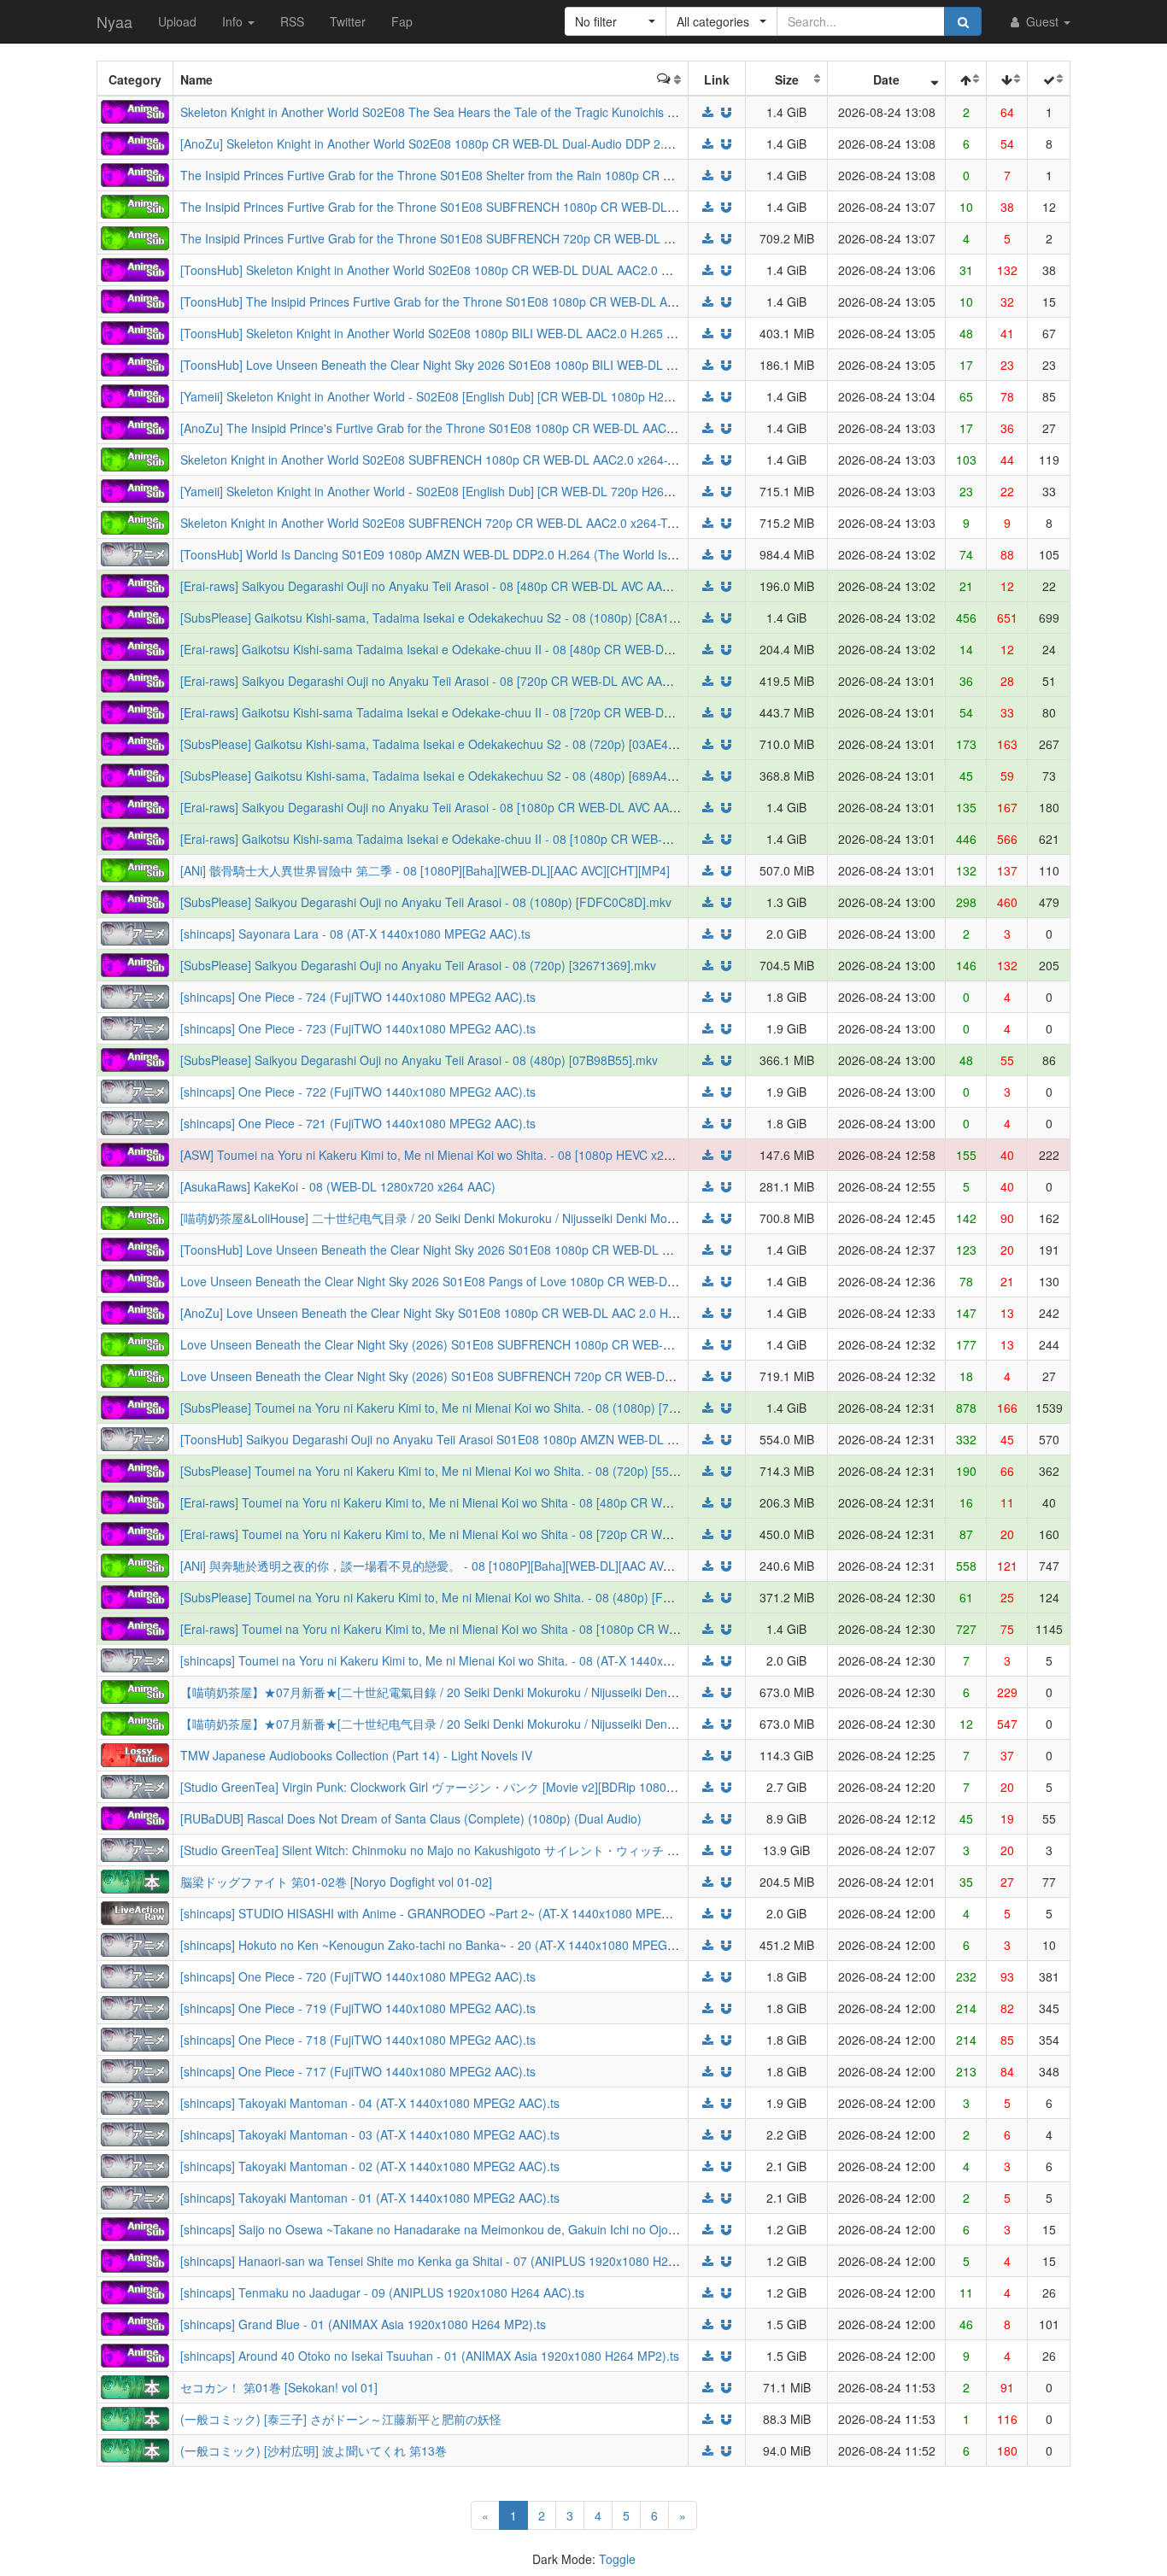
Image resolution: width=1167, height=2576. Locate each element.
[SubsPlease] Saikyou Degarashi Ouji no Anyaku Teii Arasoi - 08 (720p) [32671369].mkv (418, 965)
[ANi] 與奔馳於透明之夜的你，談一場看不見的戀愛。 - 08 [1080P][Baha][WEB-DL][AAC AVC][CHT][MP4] (459, 1566)
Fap (402, 21)
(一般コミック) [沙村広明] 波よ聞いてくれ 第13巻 (314, 2450)
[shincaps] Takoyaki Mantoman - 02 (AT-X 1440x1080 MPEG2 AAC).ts (370, 2166)
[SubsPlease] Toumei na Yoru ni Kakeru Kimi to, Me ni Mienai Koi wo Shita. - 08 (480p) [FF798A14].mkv (461, 1597)
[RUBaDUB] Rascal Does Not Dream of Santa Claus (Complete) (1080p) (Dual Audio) (411, 1818)
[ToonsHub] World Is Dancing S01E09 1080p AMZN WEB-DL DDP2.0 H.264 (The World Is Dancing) (450, 554)
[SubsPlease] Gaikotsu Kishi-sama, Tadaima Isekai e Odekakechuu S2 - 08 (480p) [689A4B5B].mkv (449, 776)
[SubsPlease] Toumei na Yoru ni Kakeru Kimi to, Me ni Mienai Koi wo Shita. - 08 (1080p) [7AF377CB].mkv (465, 1408)
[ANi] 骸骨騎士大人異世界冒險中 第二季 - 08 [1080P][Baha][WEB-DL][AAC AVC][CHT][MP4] (425, 870)
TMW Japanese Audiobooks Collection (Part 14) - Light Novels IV (356, 1755)
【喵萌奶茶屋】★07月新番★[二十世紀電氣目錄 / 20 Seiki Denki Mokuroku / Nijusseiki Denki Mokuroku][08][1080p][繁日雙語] (516, 1692)
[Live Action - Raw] (135, 1912)
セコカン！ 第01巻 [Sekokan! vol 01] (279, 2387)
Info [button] (234, 21)
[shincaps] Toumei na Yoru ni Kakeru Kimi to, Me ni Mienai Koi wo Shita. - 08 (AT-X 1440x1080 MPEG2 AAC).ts (480, 1660)
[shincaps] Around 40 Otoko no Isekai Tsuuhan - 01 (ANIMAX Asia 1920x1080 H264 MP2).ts (430, 2356)
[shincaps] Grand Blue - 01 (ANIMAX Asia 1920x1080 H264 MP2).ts (363, 2324)
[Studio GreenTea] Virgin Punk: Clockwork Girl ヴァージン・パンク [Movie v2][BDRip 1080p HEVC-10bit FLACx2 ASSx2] (504, 1787)
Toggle (617, 2559)
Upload (177, 21)
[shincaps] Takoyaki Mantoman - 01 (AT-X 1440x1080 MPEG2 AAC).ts (370, 2198)
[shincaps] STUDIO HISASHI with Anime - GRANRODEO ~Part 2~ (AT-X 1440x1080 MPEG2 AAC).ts (451, 1913)
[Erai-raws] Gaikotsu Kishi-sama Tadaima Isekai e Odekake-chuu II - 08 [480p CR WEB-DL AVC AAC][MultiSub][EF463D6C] (514, 649)
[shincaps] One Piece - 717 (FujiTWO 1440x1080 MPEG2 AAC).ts (358, 2071)
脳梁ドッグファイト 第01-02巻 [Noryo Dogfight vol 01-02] (336, 1882)
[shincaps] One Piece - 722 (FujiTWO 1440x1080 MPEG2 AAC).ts (358, 1092)
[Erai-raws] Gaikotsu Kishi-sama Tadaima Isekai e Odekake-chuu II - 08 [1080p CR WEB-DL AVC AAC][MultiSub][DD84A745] (517, 839)
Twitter (348, 21)
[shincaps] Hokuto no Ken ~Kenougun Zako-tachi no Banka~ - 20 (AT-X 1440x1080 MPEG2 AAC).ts (449, 1945)
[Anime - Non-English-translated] (135, 205)
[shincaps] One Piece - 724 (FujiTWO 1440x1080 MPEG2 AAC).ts (358, 997)
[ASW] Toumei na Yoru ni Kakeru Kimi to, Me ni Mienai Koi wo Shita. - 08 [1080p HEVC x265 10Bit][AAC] (461, 1155)
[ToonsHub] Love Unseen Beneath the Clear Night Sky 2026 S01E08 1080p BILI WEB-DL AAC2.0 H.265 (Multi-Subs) (496, 365)
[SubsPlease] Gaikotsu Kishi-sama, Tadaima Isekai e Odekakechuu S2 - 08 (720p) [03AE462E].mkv (449, 744)
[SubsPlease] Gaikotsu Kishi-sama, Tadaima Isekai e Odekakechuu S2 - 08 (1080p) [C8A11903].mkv (453, 618)
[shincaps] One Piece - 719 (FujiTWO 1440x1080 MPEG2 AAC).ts (358, 2008)
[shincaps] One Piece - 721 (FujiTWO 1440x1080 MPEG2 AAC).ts (358, 1123)
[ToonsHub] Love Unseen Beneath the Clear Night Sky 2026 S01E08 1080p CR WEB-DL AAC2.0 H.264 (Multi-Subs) (494, 1250)
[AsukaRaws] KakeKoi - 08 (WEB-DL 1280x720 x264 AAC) (338, 1186)
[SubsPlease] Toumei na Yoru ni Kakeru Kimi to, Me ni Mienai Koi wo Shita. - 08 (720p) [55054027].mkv (460, 1471)
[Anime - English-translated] (135, 110)
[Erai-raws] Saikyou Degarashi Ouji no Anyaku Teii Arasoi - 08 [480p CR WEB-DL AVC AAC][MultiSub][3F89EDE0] (487, 586)
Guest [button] (1042, 21)
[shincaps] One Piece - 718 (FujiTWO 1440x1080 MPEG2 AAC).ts (358, 2040)
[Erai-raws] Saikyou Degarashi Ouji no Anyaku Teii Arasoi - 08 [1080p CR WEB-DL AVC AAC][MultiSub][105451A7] (489, 807)
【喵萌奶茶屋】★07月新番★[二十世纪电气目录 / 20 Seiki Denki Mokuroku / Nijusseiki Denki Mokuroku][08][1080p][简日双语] (516, 1724)
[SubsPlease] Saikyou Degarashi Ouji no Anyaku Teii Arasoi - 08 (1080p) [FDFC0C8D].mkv (426, 902)
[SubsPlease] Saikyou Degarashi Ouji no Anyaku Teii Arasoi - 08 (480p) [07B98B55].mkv (419, 1060)
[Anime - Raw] (135, 553)
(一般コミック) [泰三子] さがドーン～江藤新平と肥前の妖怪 (341, 2419)
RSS (292, 21)
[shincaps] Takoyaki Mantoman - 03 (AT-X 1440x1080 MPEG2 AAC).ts (370, 2134)
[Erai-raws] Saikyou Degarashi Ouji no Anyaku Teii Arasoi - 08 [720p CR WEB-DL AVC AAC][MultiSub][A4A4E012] (486, 681)
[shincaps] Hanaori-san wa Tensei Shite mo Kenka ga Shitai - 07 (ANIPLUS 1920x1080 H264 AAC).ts (453, 2261)
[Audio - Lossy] (135, 1753)
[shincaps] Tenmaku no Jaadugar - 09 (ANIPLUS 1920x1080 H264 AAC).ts (382, 2292)
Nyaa (114, 21)
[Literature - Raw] (135, 1880)
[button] (616, 21)
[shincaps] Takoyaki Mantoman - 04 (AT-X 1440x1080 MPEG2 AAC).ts (370, 2103)
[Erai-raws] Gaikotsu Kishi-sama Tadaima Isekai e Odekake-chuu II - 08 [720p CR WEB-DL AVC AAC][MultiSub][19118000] (511, 712)
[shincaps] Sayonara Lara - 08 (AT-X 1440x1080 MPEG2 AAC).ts (355, 934)
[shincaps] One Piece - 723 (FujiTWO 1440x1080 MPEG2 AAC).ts (358, 1028)
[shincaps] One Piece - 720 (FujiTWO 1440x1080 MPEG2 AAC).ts (358, 1976)
